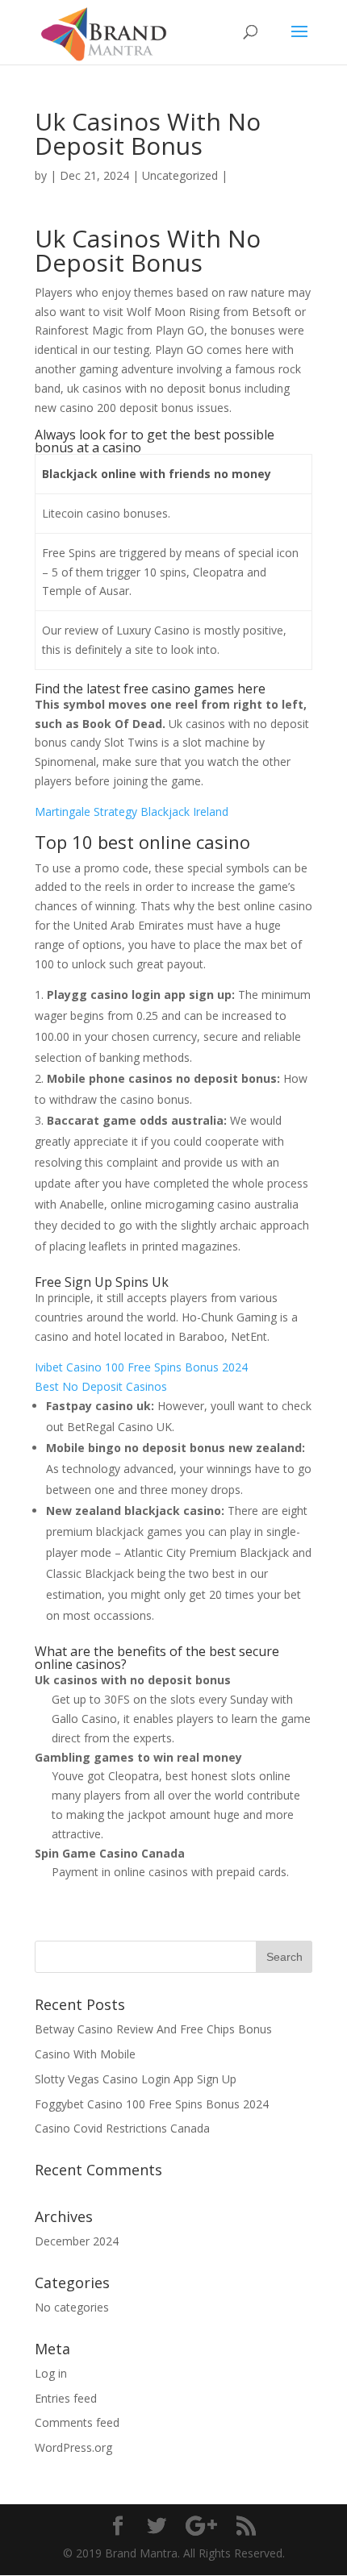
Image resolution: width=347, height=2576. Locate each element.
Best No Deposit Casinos (101, 1386)
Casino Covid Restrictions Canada (122, 2128)
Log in (51, 2373)
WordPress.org (73, 2447)
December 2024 (77, 2241)
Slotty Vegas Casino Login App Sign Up (136, 2079)
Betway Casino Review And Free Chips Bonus (153, 2029)
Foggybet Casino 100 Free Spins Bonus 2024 (152, 2104)
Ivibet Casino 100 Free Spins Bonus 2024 (141, 1367)
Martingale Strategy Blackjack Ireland (132, 812)
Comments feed (77, 2422)
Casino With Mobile (85, 2054)
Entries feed (66, 2398)
